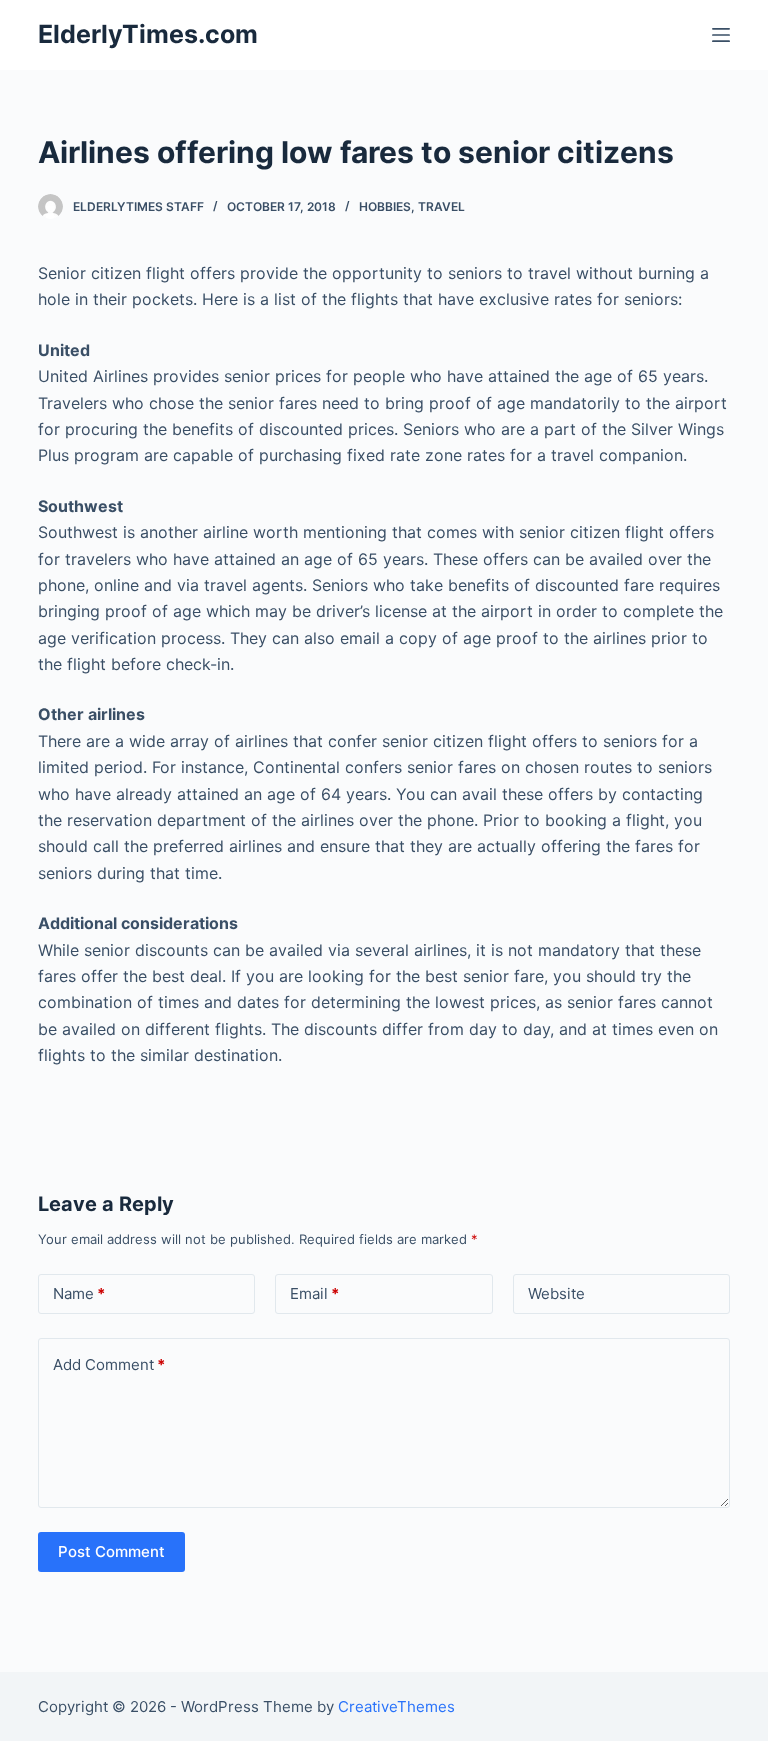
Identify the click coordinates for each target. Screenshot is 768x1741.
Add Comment (109, 1364)
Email (314, 1293)
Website (556, 1293)
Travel (441, 206)
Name (79, 1293)
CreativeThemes (396, 1706)
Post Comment (111, 1551)
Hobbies (385, 206)
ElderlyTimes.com (148, 34)
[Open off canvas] (721, 35)
